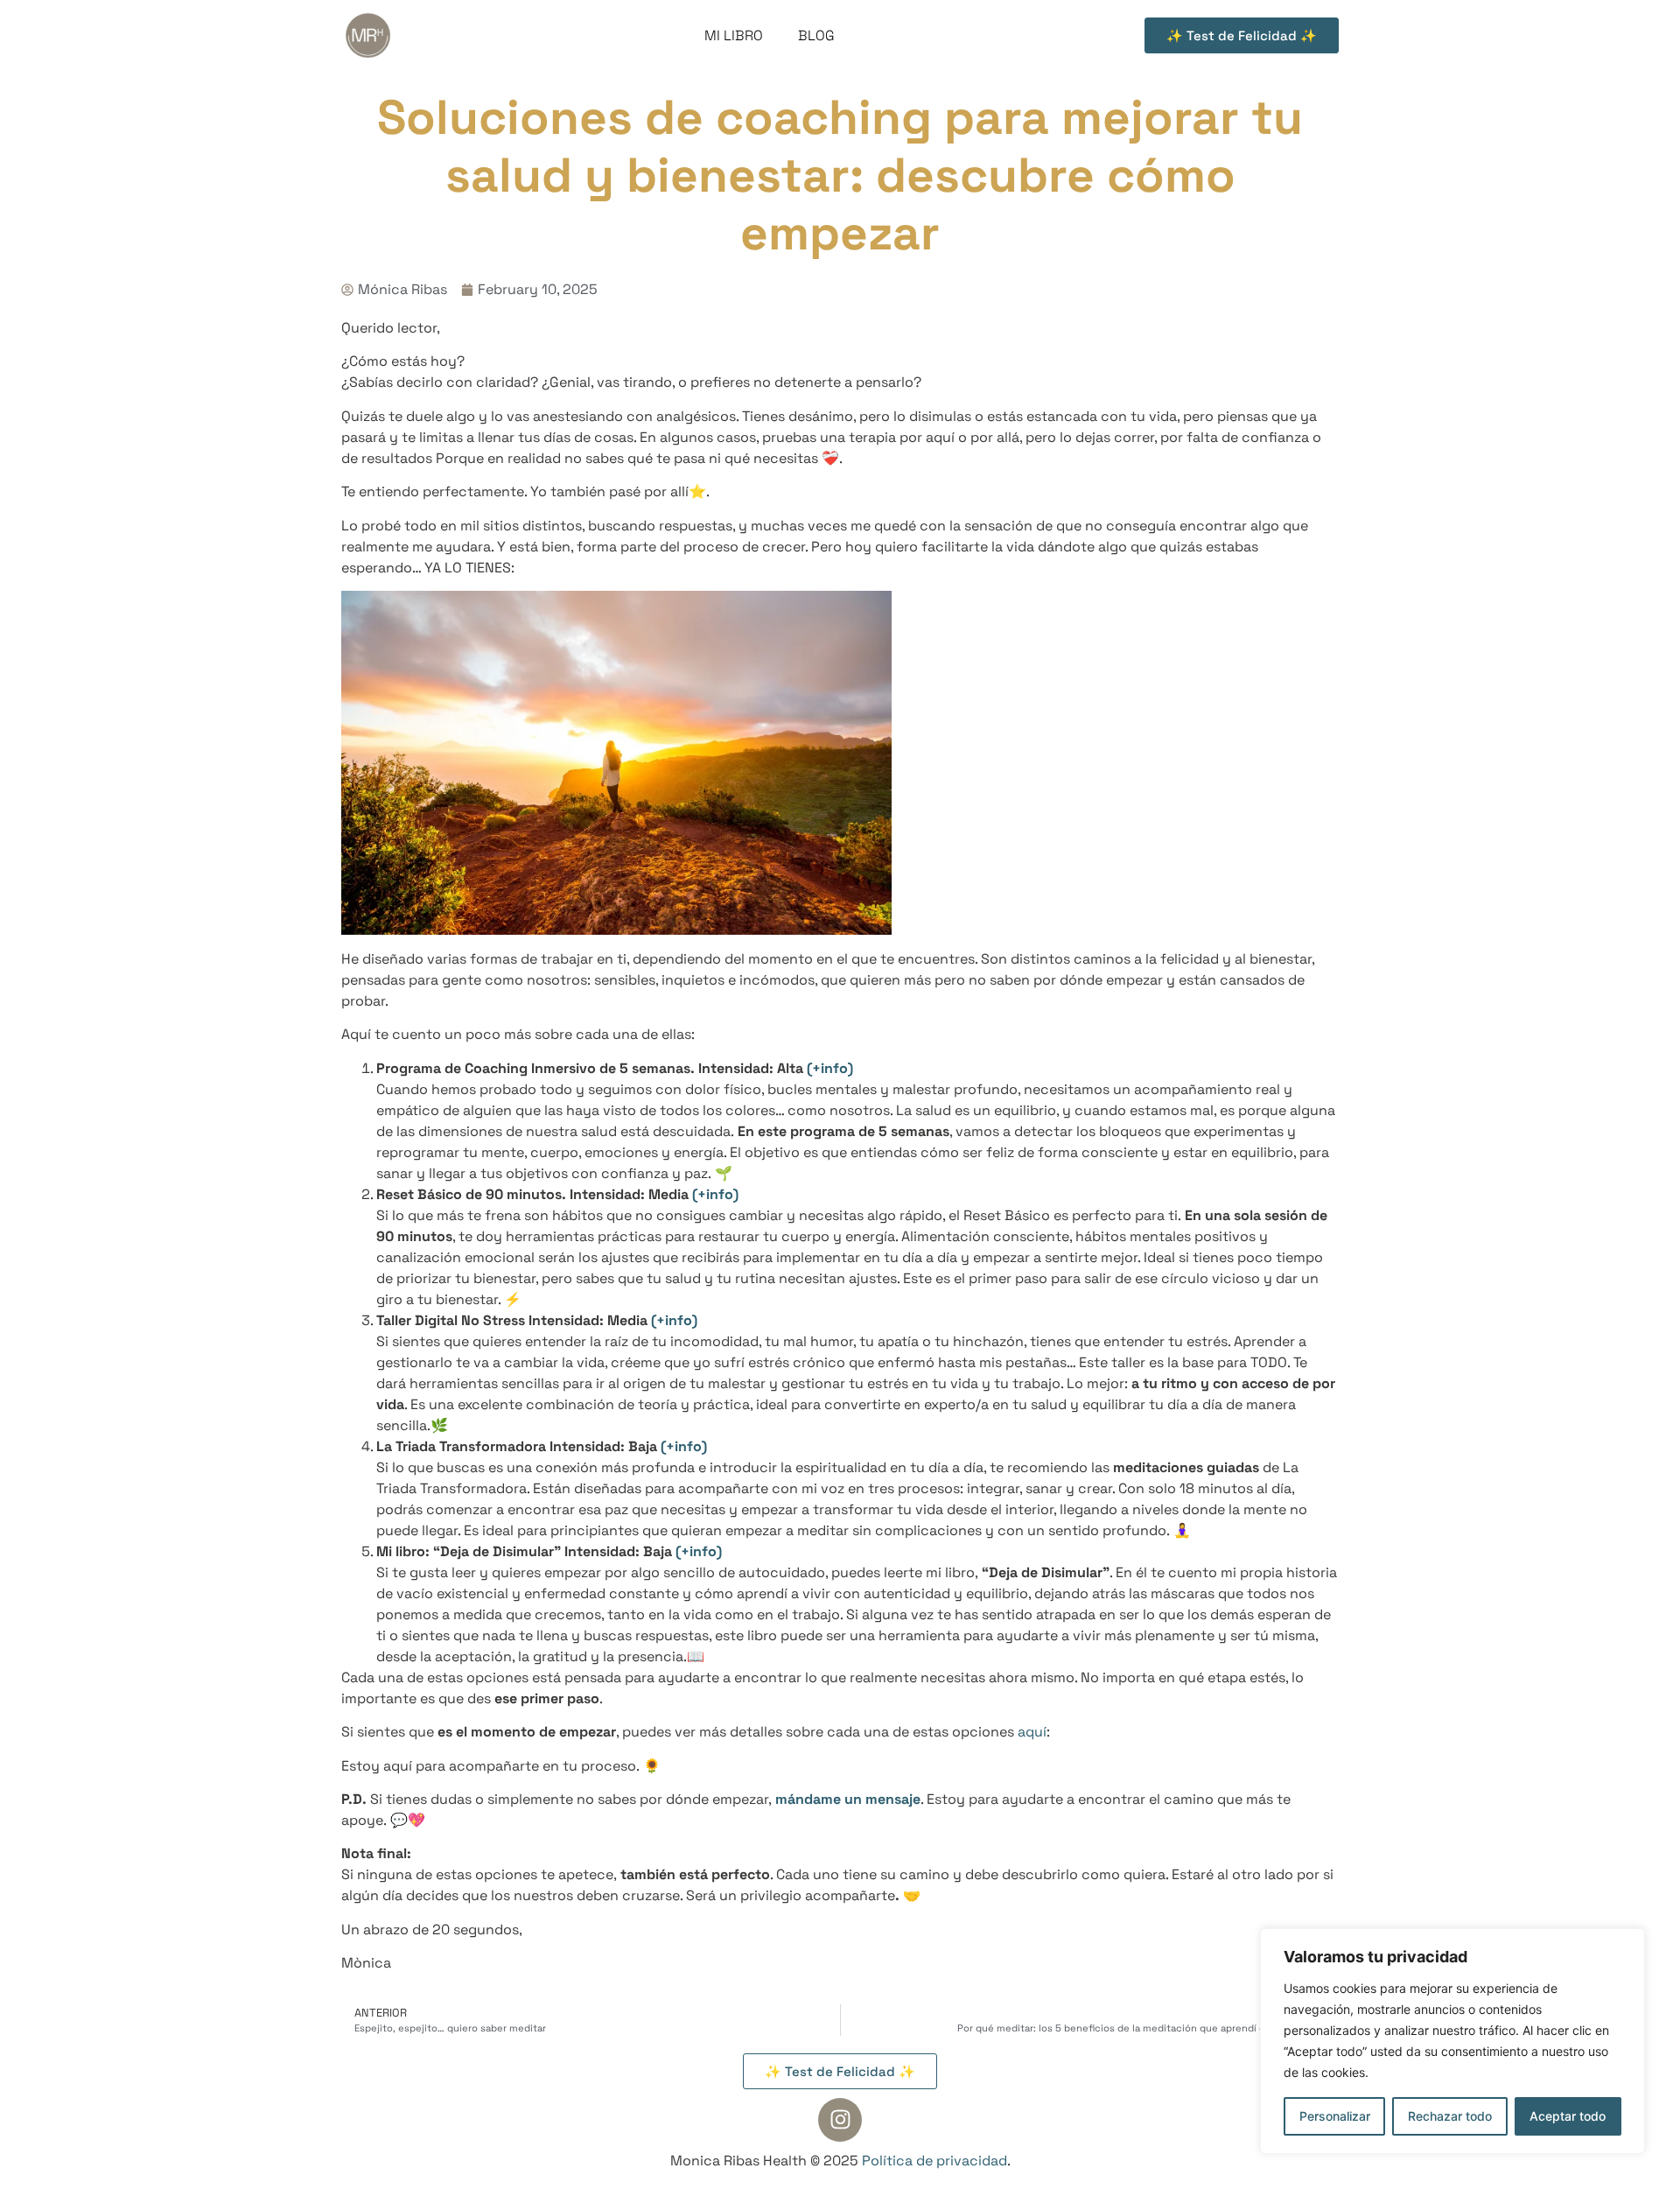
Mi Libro (734, 35)
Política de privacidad (934, 2161)
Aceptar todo (1568, 2116)
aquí (1032, 1732)
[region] (1452, 2041)
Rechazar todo (1450, 2116)
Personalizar (1335, 2116)
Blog (816, 35)
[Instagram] (840, 2120)
